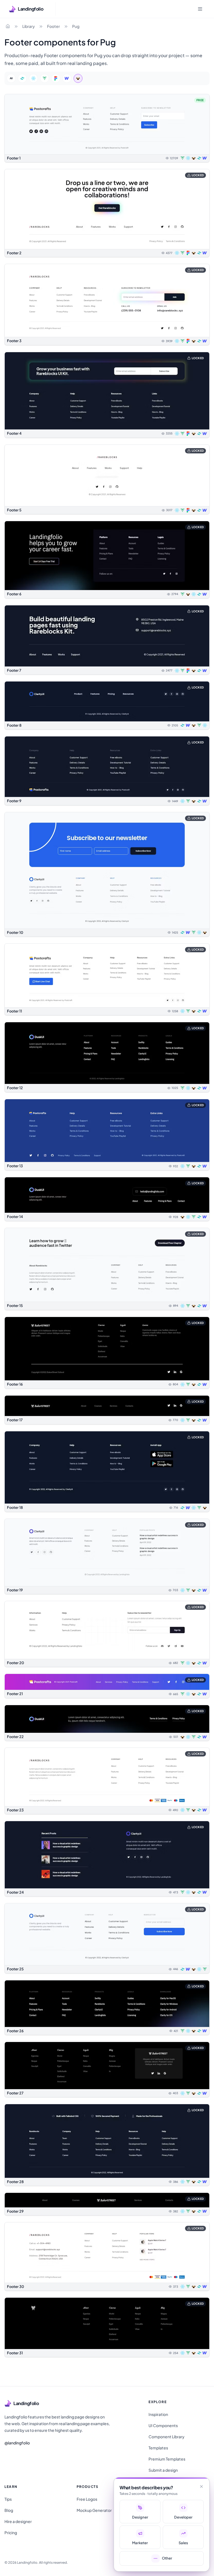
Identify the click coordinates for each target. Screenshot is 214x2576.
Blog (9, 2510)
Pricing (11, 2532)
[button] (107, 128)
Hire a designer (18, 2521)
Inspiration (158, 2414)
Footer (53, 26)
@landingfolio (17, 2443)
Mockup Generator (94, 2510)
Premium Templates (167, 2459)
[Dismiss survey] (201, 2486)
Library (29, 26)
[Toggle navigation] (200, 9)
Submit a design (163, 2470)
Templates (158, 2448)
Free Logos (87, 2499)
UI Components (163, 2425)
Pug (76, 26)
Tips (8, 2499)
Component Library (166, 2437)
